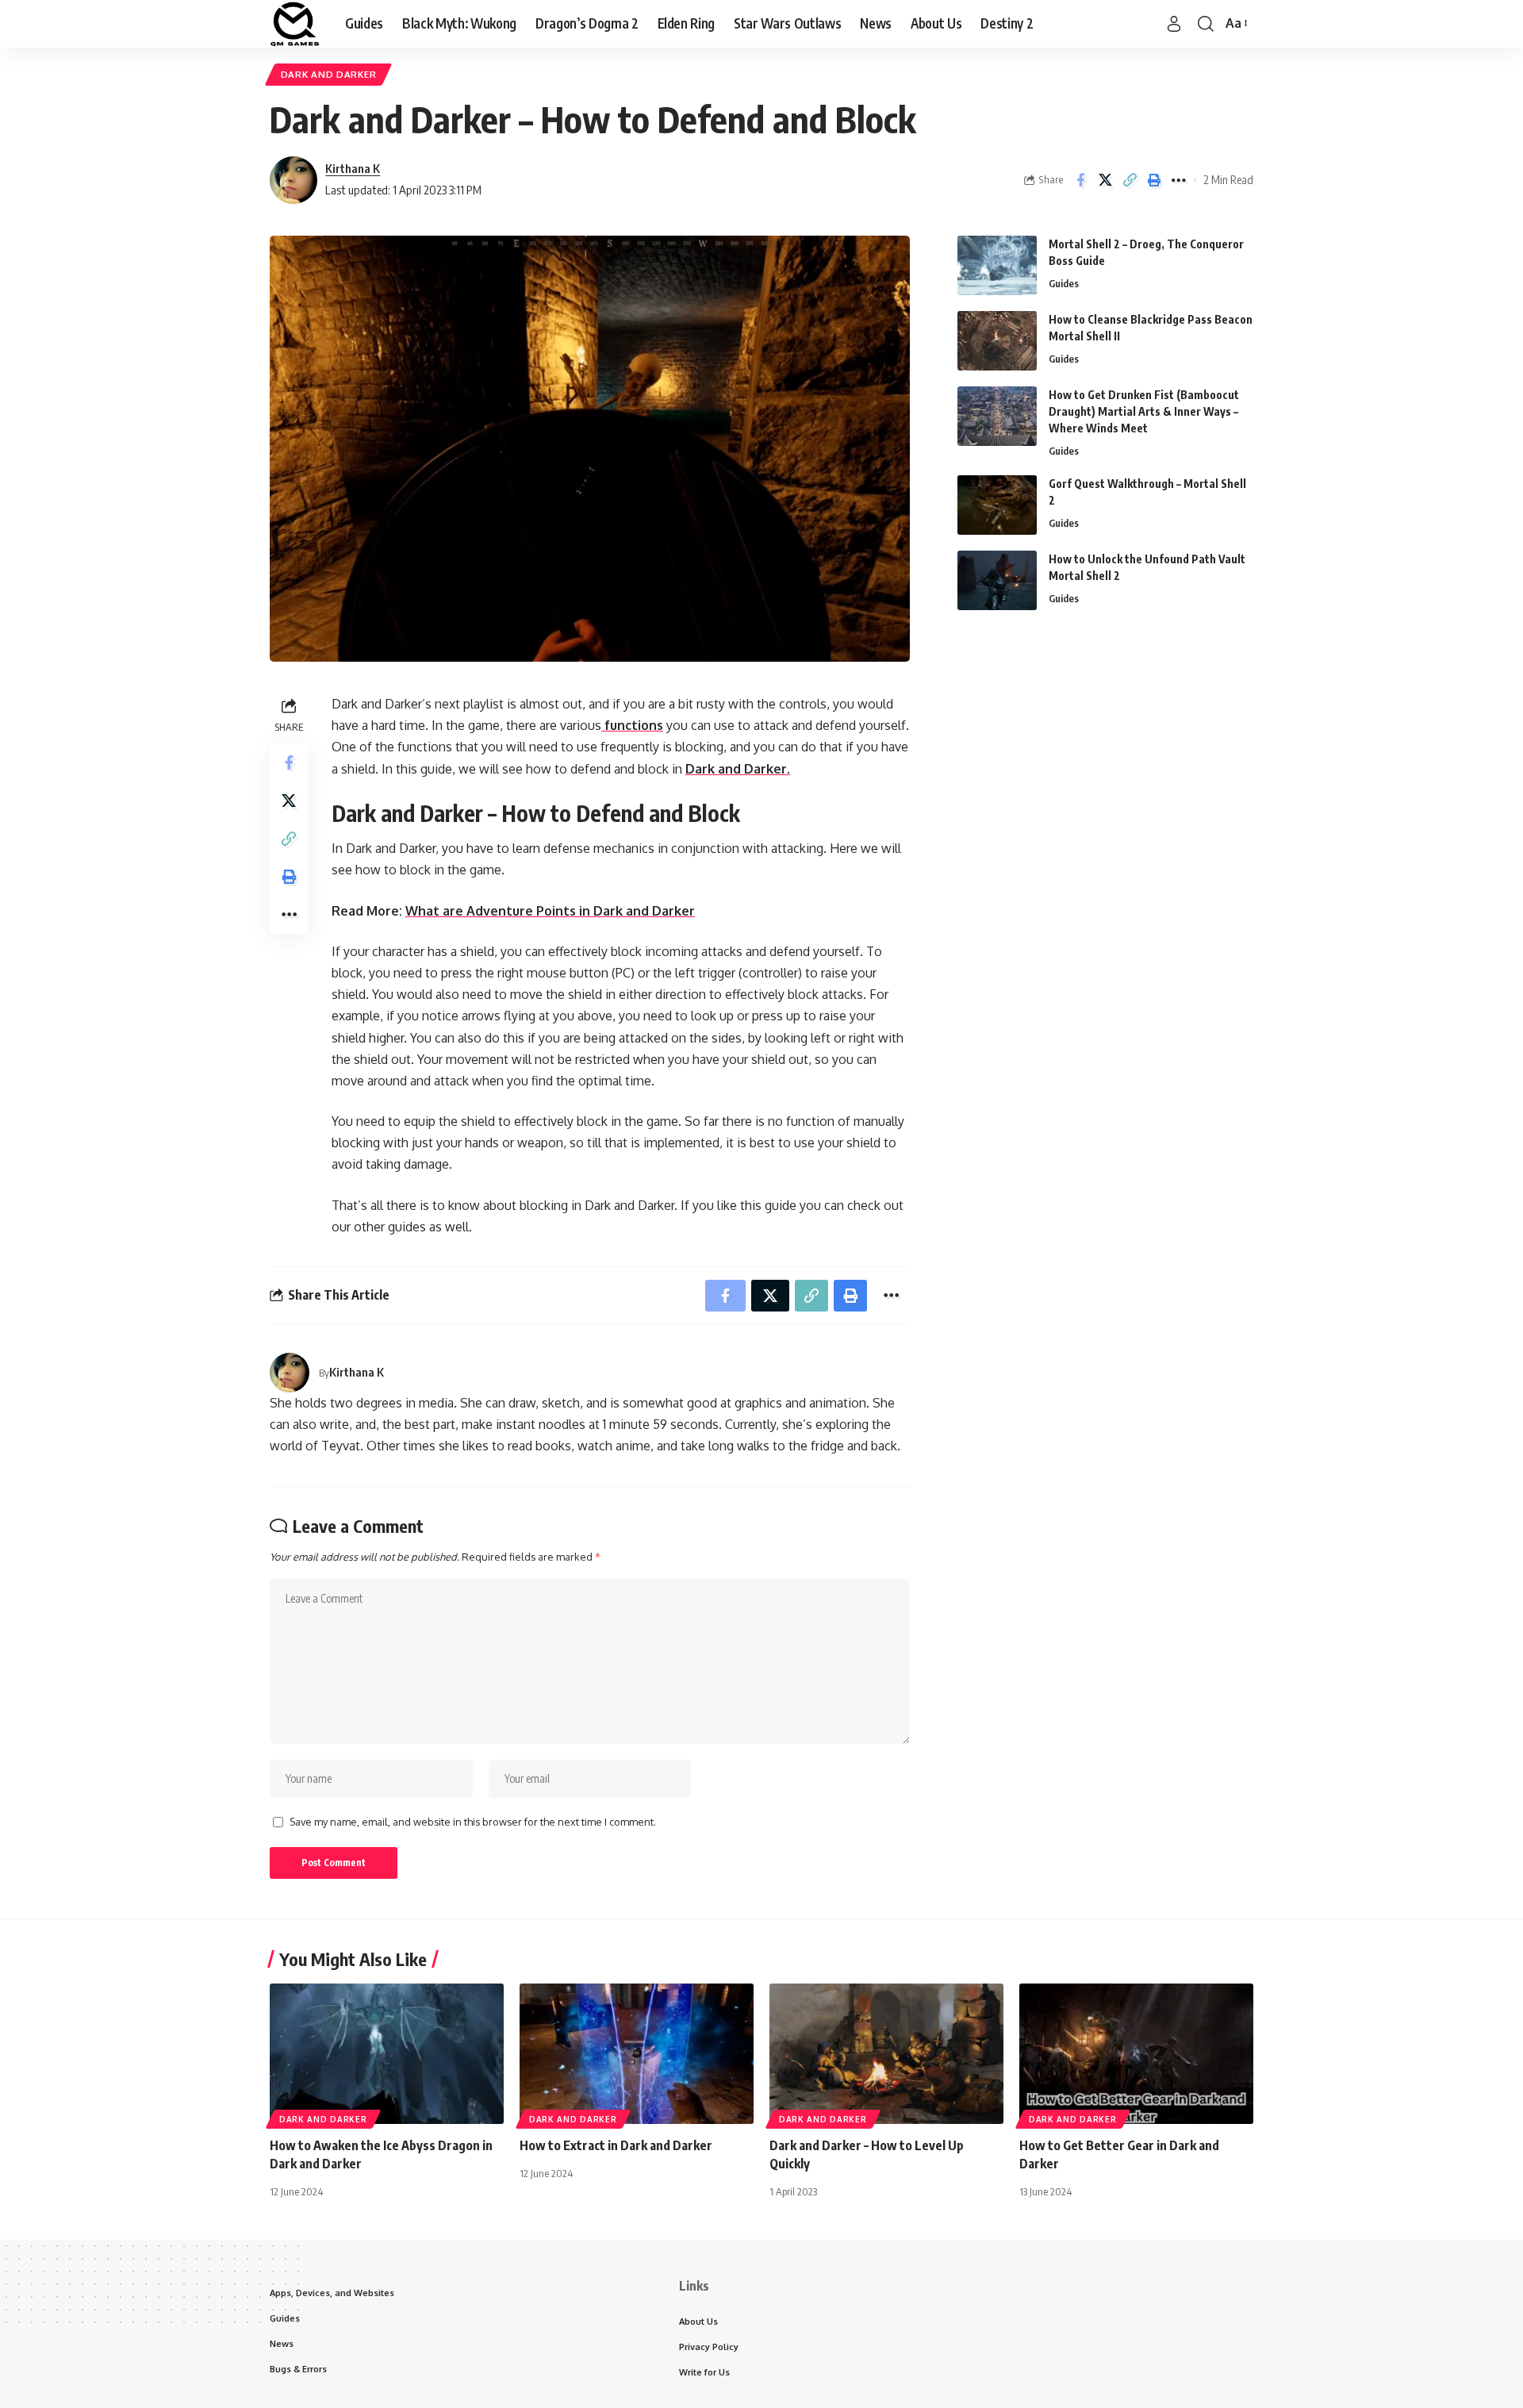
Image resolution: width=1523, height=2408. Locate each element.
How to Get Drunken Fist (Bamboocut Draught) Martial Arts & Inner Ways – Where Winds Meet (1144, 411)
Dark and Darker (329, 74)
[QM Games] (295, 24)
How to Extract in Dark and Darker (616, 2145)
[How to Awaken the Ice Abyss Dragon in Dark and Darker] (387, 2054)
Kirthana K (353, 168)
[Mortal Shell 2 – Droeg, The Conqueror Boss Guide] (997, 265)
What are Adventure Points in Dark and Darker (550, 911)
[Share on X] (1105, 180)
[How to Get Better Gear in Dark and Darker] (1136, 2054)
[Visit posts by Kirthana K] (293, 180)
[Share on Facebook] (1080, 180)
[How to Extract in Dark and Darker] (637, 2054)
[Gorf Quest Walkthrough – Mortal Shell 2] (997, 505)
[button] (1174, 24)
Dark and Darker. (738, 769)
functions (632, 725)
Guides (1064, 283)
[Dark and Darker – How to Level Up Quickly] (886, 2054)
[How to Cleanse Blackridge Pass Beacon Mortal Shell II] (997, 341)
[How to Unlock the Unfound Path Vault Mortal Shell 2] (997, 580)
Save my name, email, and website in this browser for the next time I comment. (473, 1822)
